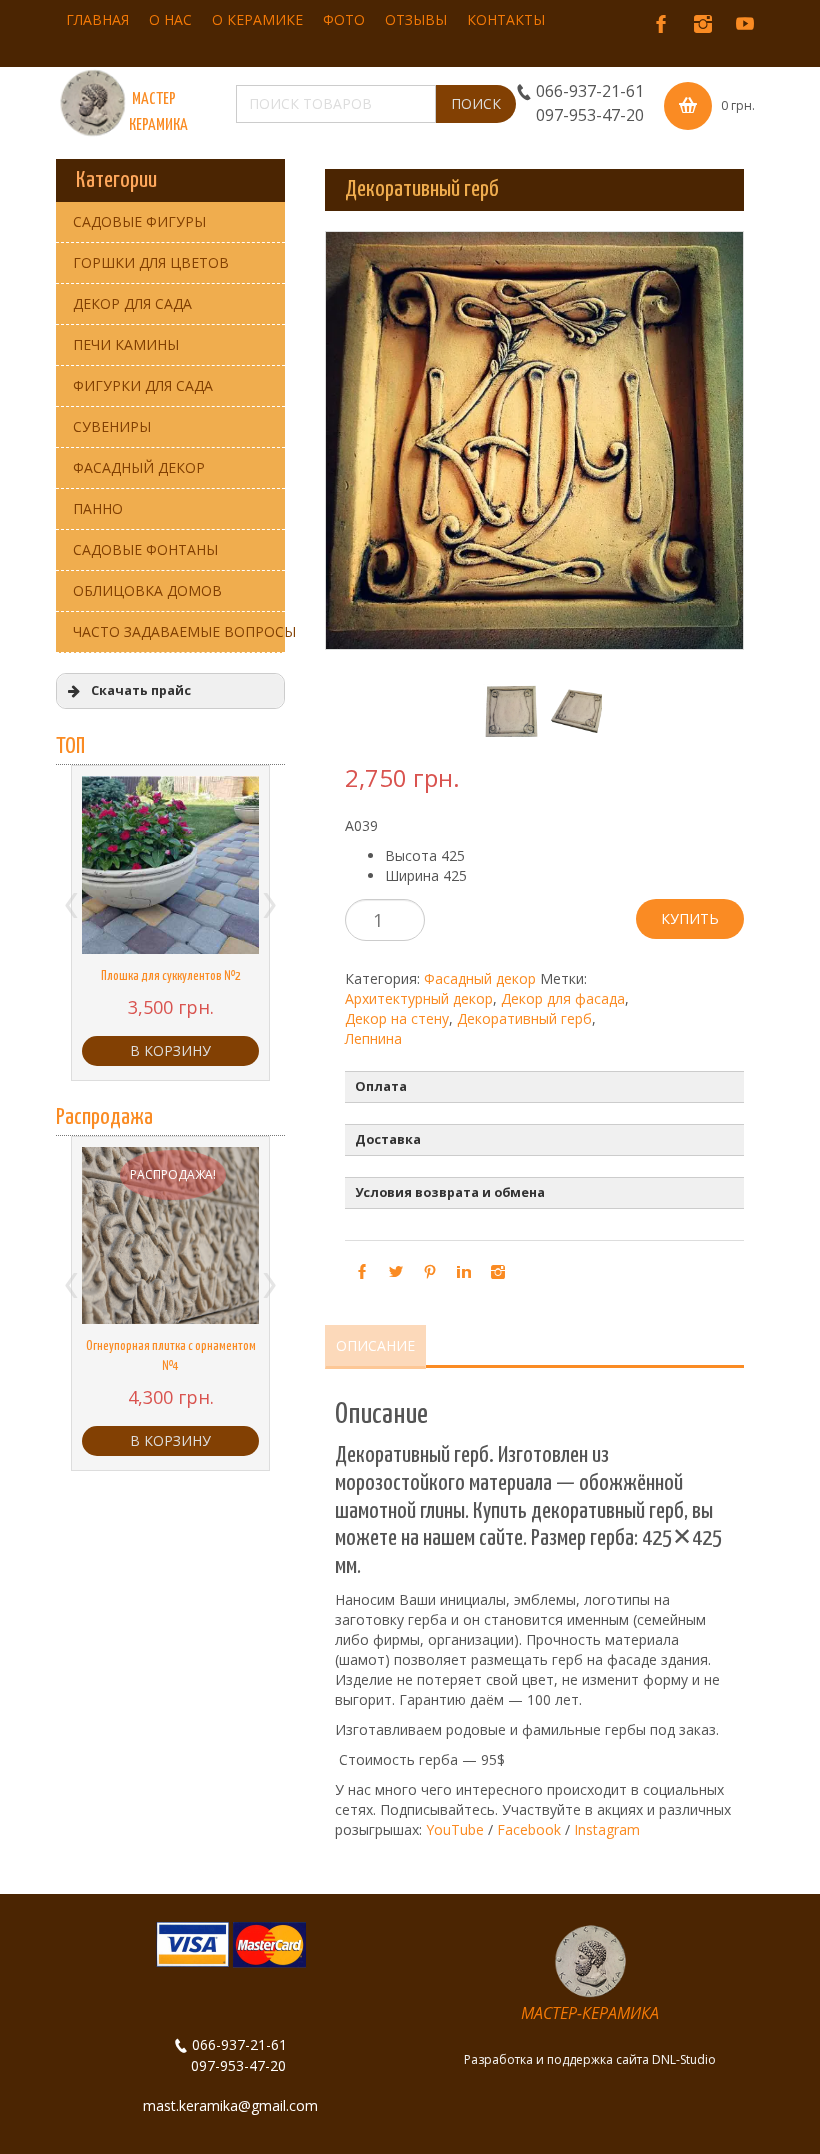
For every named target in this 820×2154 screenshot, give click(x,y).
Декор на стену (397, 1018)
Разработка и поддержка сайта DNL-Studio (590, 2059)
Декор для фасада (563, 998)
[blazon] (501, 711)
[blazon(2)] (568, 711)
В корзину (170, 1050)
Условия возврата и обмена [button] (450, 1192)
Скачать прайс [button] (141, 690)
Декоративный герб (524, 1018)
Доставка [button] (388, 1139)
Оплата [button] (381, 1086)
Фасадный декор (480, 978)
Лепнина (373, 1038)
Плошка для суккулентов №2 (171, 976)
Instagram (607, 1829)
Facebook (529, 1829)
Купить (690, 918)
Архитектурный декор (419, 998)
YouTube (455, 1829)
